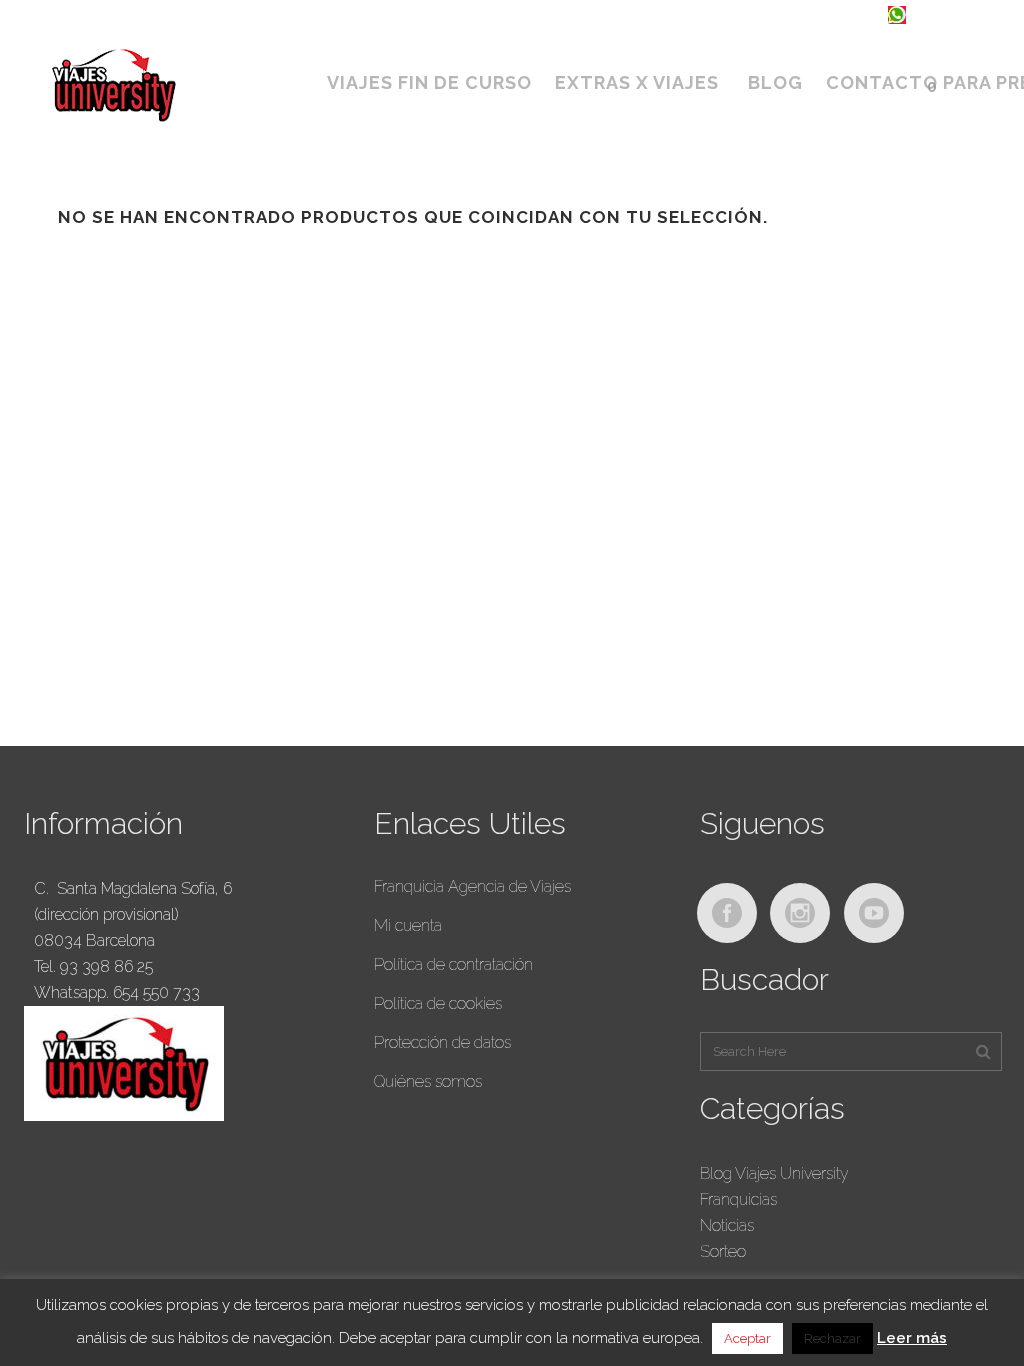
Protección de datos (442, 1042)
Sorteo (723, 1251)
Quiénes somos (428, 1081)
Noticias (727, 1225)
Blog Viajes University (774, 1173)
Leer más (912, 1338)
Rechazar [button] (832, 1338)
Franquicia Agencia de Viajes (472, 886)
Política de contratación (453, 964)
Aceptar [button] (747, 1338)
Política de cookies (438, 1003)
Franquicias (738, 1199)
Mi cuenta (408, 925)
